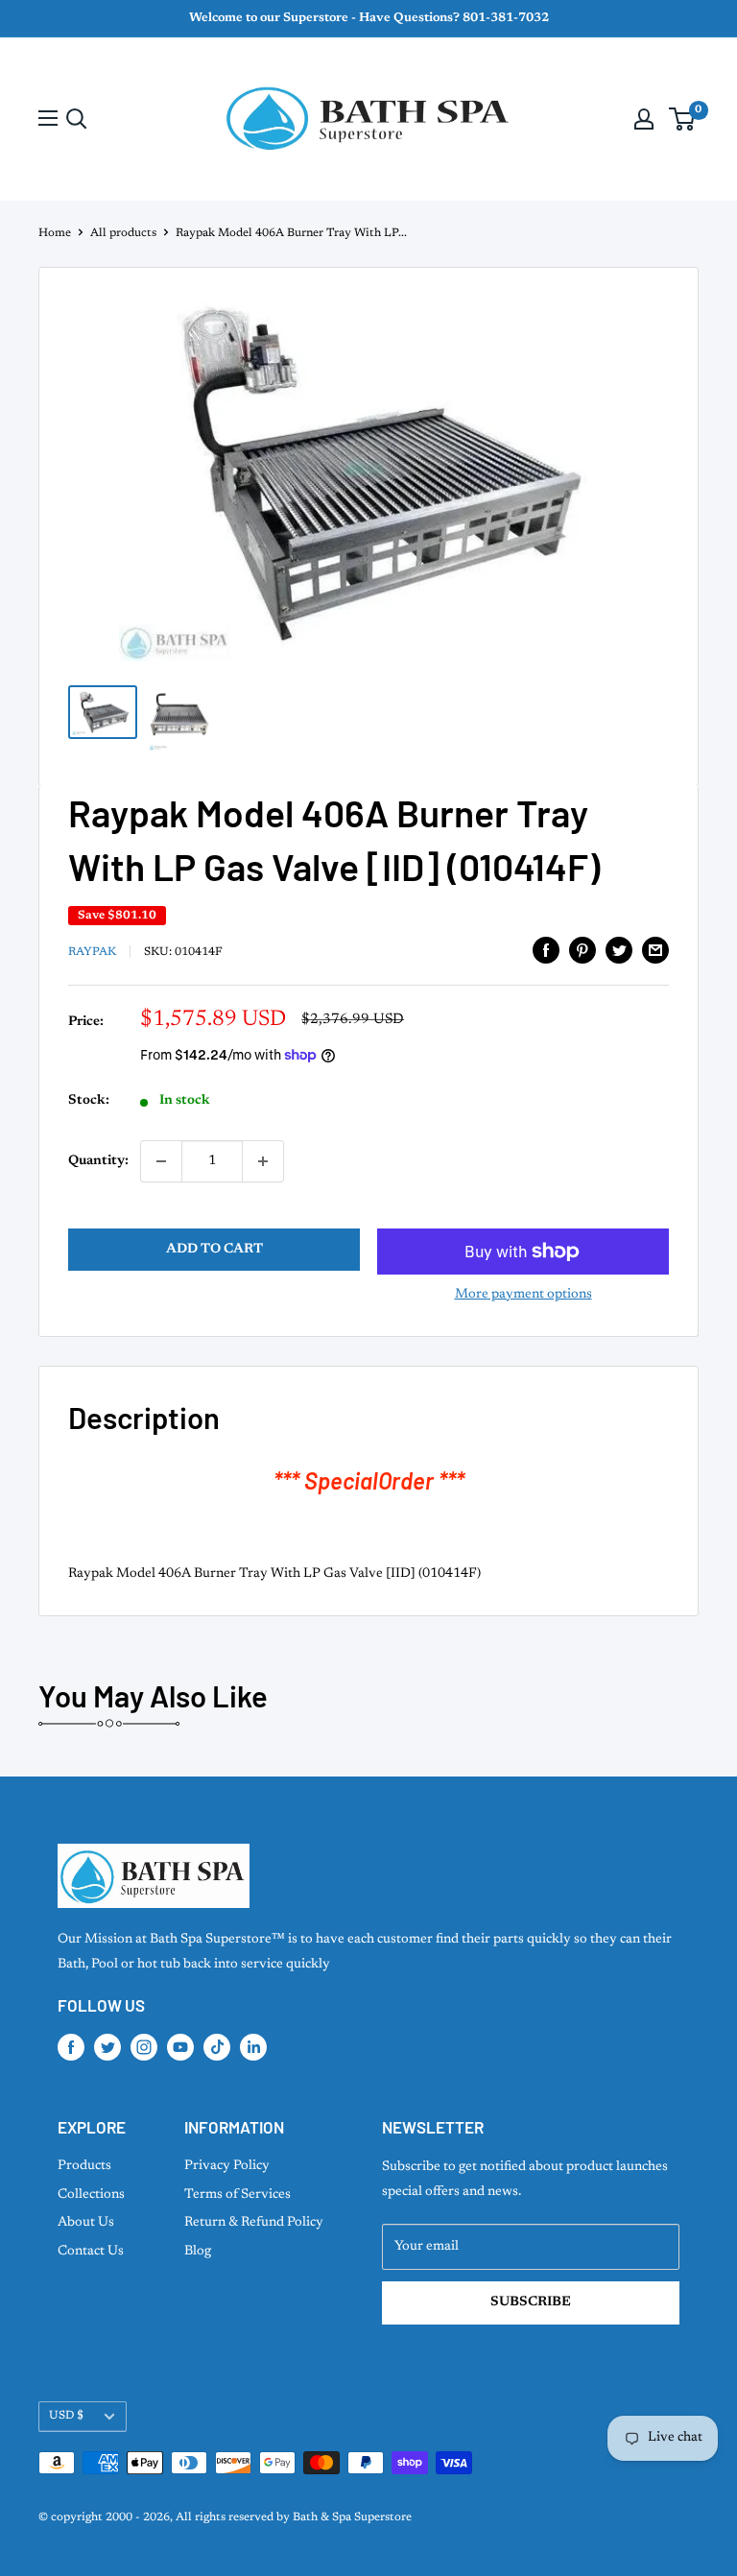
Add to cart (214, 1250)
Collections (91, 2195)
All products (123, 233)
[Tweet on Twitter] (619, 950)
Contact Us (91, 2252)
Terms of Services (238, 2195)
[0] (683, 119)
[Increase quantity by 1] (263, 1161)
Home (55, 233)
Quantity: (98, 1161)
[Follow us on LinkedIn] (253, 2047)
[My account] (644, 119)
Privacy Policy (227, 2166)
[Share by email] (655, 950)
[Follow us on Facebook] (71, 2047)
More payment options (523, 1295)
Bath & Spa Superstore (352, 2517)
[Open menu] (48, 118)
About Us (86, 2223)
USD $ (66, 2416)
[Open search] (77, 119)
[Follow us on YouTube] (180, 2047)
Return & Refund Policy (254, 2223)
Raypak (92, 952)
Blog (198, 2252)
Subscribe (531, 2302)
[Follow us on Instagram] (144, 2047)
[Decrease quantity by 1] (161, 1161)
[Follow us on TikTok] (217, 2047)
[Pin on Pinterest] (582, 950)
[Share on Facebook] (546, 950)
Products (84, 2166)
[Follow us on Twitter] (107, 2047)
